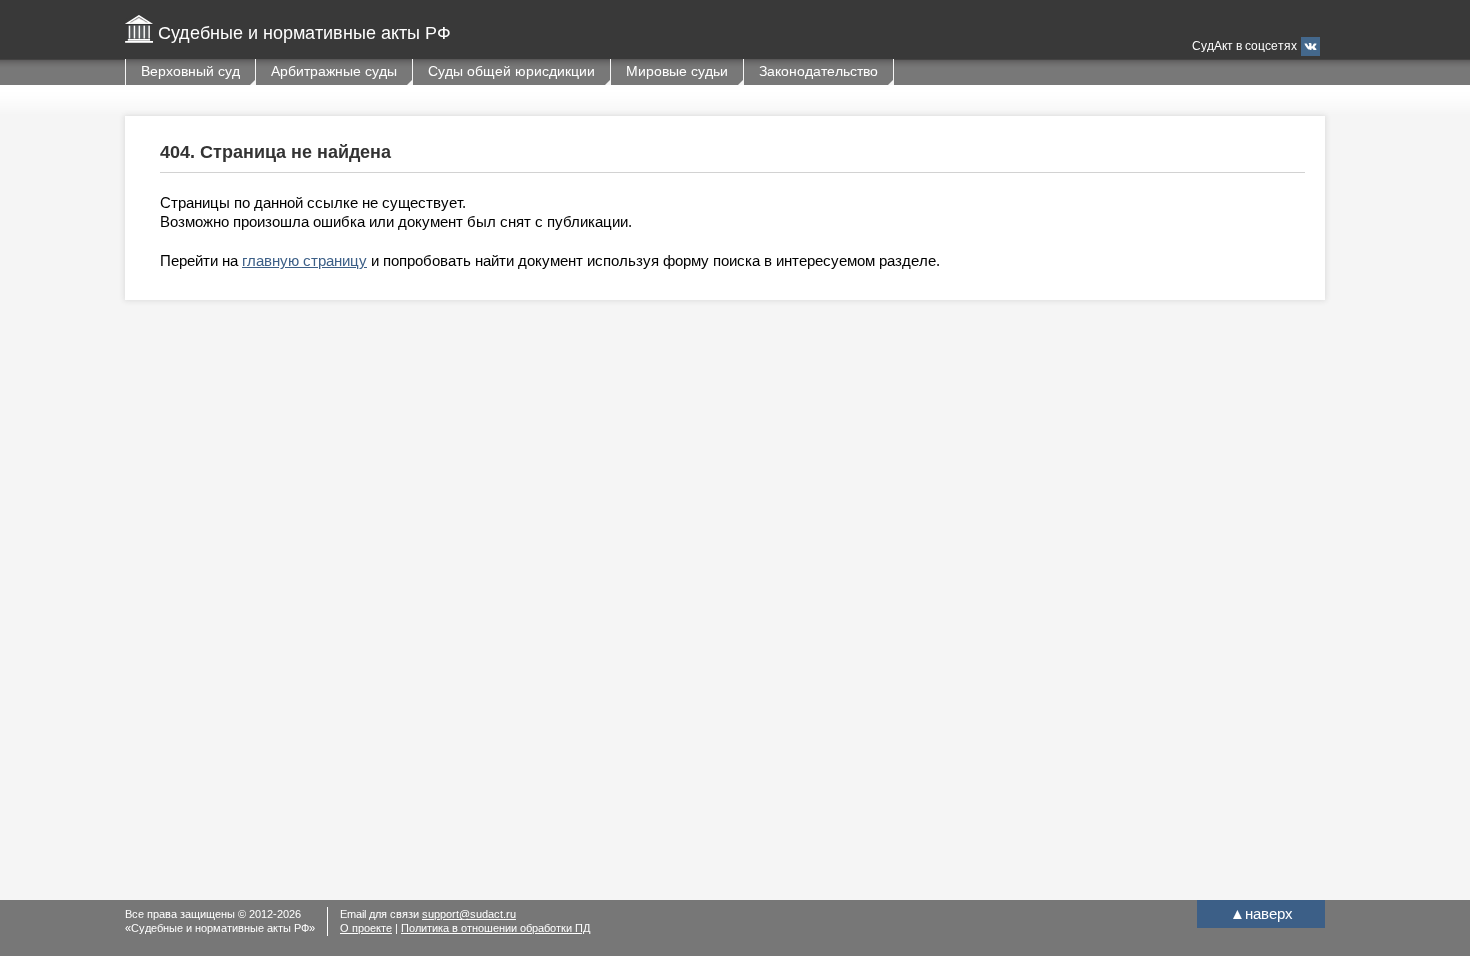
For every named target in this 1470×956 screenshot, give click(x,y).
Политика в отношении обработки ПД (495, 928)
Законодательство (818, 71)
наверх (1261, 913)
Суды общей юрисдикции (511, 71)
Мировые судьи (677, 71)
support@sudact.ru (469, 914)
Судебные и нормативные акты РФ (304, 33)
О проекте (366, 928)
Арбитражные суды (334, 71)
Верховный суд (190, 71)
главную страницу (304, 260)
